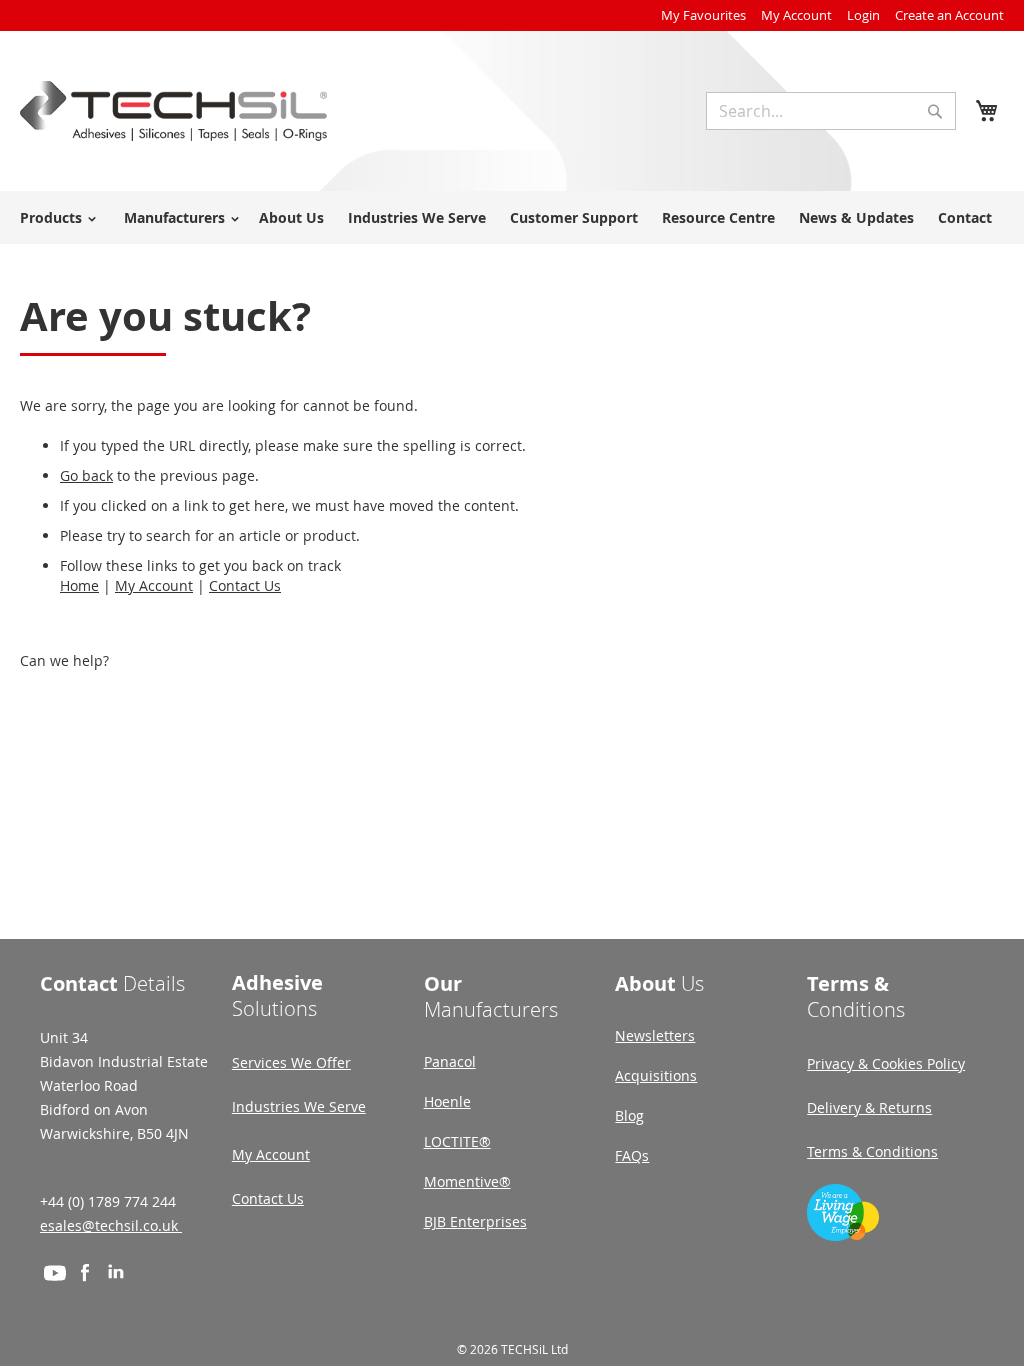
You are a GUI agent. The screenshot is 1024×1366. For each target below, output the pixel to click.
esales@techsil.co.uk (111, 1225)
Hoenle (447, 1101)
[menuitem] (55, 217)
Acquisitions (656, 1075)
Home (79, 585)
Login (863, 15)
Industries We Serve (299, 1106)
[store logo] (173, 111)
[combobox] (831, 111)
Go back (86, 475)
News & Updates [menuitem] (856, 217)
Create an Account (949, 15)
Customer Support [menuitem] (574, 217)
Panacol (450, 1061)
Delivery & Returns (869, 1107)
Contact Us (245, 585)
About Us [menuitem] (291, 217)
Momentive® (467, 1181)
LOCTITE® (457, 1141)
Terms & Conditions (872, 1151)
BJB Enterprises (475, 1221)
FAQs (632, 1155)
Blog (629, 1115)
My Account (796, 15)
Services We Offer (291, 1062)
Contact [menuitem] (965, 217)
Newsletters (655, 1035)
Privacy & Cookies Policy (886, 1063)
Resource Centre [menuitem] (718, 217)
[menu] (512, 217)
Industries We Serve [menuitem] (417, 217)
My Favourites (703, 15)
